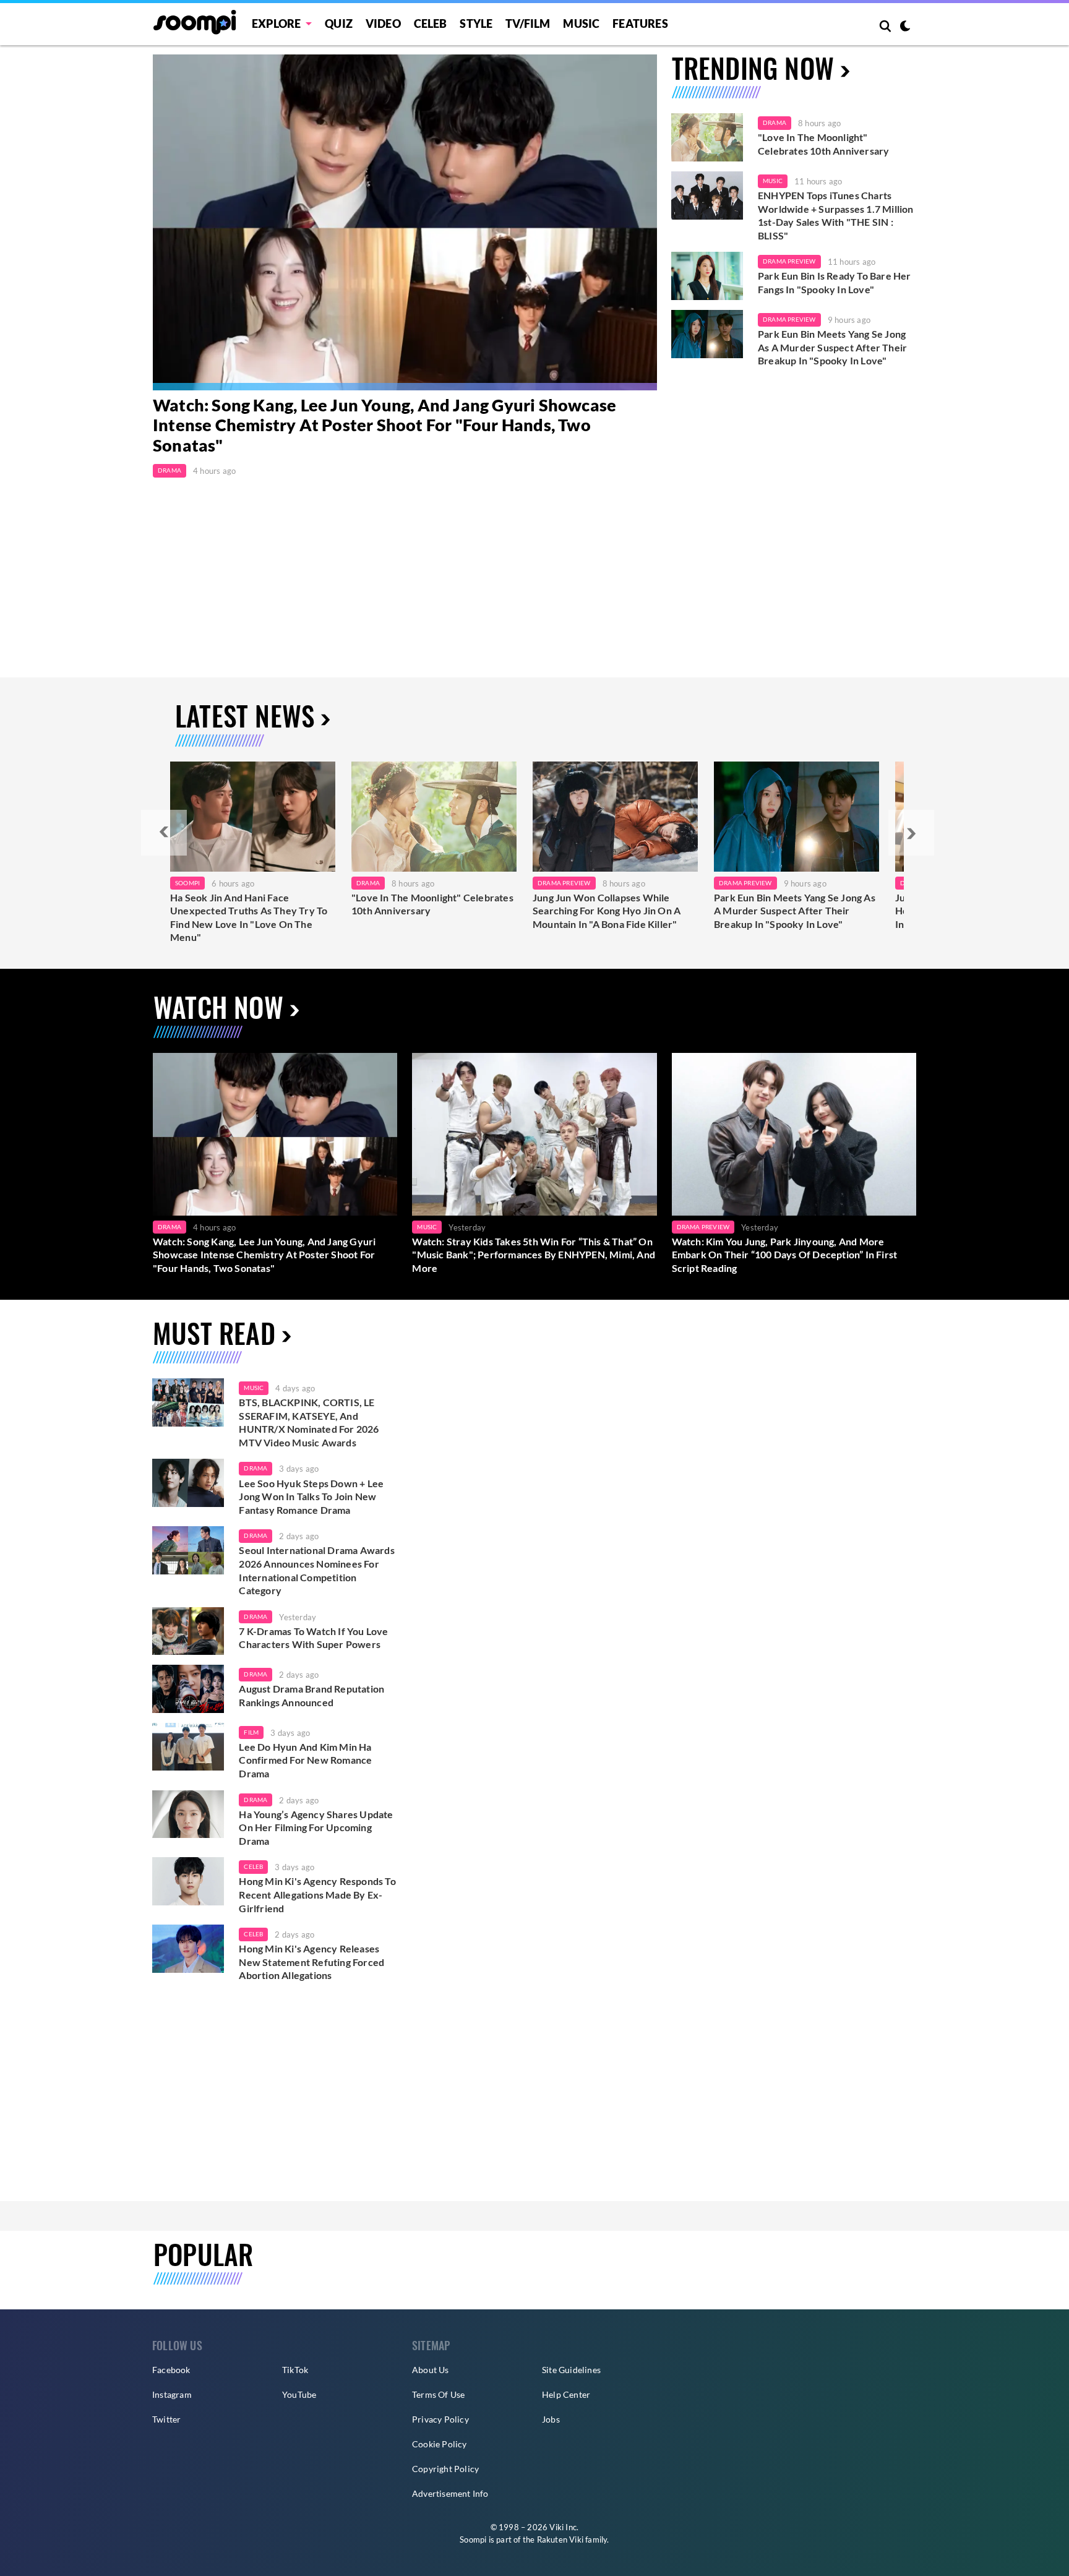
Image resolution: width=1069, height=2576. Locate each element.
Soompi (187, 883)
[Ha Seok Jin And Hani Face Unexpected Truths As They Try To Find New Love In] (253, 817)
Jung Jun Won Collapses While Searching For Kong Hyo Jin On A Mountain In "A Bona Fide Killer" (607, 911)
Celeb (431, 24)
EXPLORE (276, 24)
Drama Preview (789, 261)
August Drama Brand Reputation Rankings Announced (311, 1695)
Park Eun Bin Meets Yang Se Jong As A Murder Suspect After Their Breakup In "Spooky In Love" (832, 347)
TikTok (295, 2370)
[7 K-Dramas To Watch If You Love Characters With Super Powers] (188, 1631)
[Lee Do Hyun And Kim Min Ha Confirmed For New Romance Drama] (188, 1747)
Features (640, 24)
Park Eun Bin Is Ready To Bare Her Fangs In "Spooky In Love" (835, 282)
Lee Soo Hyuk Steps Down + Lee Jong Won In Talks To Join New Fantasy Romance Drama (311, 1496)
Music (581, 24)
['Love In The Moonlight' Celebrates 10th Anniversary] (707, 137)
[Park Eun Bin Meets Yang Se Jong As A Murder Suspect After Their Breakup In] (796, 817)
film (251, 1732)
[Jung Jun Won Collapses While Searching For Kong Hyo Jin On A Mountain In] (615, 817)
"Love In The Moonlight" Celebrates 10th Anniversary (823, 144)
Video (383, 24)
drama (255, 1468)
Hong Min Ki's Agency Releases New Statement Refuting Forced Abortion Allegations (311, 1962)
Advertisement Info (450, 2493)
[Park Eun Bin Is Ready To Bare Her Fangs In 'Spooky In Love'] (707, 276)
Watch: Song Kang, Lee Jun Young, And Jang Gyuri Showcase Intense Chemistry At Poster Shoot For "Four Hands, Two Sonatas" (384, 425)
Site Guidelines (571, 2370)
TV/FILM (528, 24)
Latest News (245, 715)
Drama (170, 470)
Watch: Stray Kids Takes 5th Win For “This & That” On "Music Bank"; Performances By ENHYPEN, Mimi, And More (534, 1255)
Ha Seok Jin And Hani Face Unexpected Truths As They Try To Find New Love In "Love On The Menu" (249, 917)
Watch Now (218, 1007)
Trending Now (753, 68)
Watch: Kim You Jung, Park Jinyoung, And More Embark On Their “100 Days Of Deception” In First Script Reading (785, 1255)
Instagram (172, 2394)
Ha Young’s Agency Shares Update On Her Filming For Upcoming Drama (316, 1827)
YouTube (299, 2394)
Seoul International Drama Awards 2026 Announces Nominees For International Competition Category (316, 1570)
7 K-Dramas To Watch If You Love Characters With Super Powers (313, 1638)
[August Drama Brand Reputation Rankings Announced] (188, 1689)
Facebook (171, 2370)
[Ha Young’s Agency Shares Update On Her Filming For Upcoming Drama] (188, 1814)
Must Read (214, 1333)
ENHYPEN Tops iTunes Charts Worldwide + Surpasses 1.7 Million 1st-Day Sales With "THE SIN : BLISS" (836, 215)
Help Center (566, 2394)
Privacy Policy (440, 2419)
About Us (431, 2370)
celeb (253, 1866)
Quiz (339, 24)
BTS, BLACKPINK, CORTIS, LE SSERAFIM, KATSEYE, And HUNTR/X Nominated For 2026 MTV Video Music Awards (309, 1422)
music (254, 1388)
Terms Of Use (438, 2394)
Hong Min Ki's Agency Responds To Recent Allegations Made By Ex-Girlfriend (317, 1894)
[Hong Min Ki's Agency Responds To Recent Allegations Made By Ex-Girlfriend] (188, 1881)
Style (476, 24)
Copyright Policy (445, 2469)
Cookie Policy (440, 2444)
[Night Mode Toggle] (905, 27)
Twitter (166, 2419)
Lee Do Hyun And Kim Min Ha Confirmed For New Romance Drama (305, 1760)
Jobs (551, 2419)
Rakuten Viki (560, 2540)
